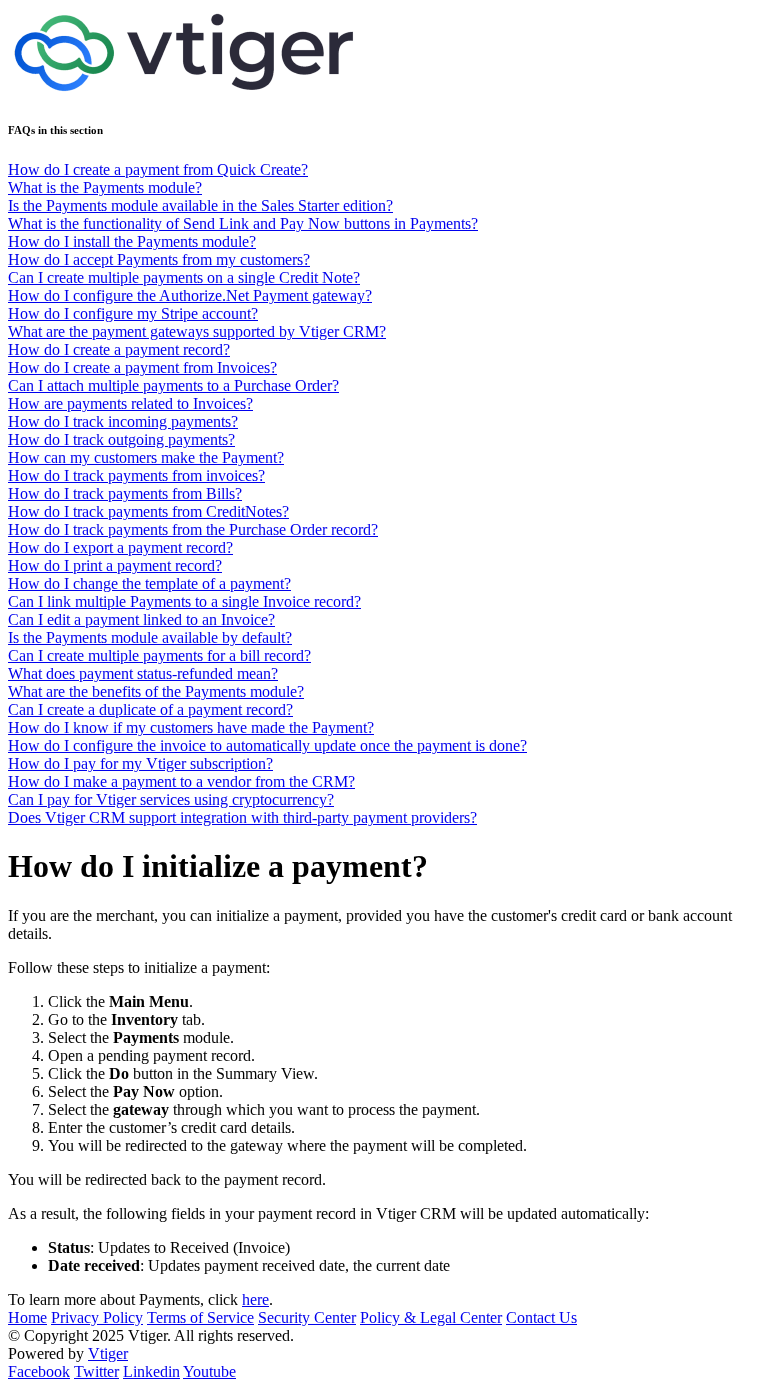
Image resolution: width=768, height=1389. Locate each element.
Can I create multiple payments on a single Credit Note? (184, 277)
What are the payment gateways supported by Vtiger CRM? (197, 331)
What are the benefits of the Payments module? (156, 691)
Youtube (209, 1371)
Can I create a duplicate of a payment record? (150, 709)
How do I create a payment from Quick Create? (158, 169)
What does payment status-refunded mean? (143, 673)
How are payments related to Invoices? (130, 403)
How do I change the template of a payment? (149, 583)
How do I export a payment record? (120, 547)
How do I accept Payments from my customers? (159, 259)
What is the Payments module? (105, 187)
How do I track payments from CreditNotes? (148, 511)
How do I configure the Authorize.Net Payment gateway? (190, 295)
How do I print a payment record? (115, 565)
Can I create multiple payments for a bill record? (159, 655)
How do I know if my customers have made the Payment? (191, 727)
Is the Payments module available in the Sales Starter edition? (200, 205)
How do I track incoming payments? (123, 421)
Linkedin (151, 1371)
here (255, 1299)
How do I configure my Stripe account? (133, 313)
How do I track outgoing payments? (121, 439)
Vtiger (108, 1353)
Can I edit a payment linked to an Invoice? (141, 619)
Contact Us (541, 1317)
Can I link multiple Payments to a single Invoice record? (184, 601)
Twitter (96, 1371)
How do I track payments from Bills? (125, 493)
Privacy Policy (97, 1317)
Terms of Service (200, 1317)
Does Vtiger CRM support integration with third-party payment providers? (242, 817)
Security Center (307, 1317)
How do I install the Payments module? (132, 241)
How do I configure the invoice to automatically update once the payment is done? (267, 745)
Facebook (39, 1371)
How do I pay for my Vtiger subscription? (140, 763)
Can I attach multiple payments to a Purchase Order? (173, 385)
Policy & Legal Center (431, 1317)
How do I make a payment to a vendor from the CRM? (181, 781)
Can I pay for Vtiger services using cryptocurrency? (171, 799)
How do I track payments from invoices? (136, 475)
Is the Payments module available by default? (150, 637)
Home (27, 1317)
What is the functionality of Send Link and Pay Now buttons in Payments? (243, 223)
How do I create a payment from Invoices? (142, 367)
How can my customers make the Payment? (146, 457)
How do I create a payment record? (119, 349)
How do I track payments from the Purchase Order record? (193, 529)
